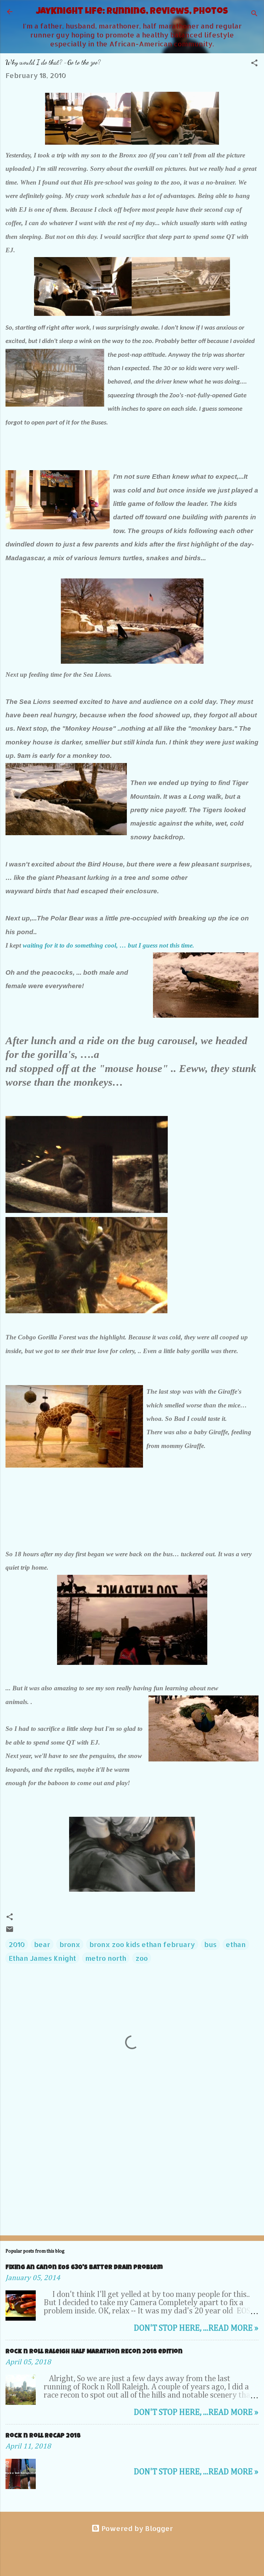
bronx (70, 1944)
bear (42, 1944)
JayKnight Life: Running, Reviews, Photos (132, 12)
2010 (17, 1944)
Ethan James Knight (42, 1958)
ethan (236, 1944)
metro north (106, 1958)
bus (210, 1944)
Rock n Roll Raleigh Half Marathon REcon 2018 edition (94, 2352)
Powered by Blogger (136, 2528)
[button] (254, 64)
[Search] (254, 14)
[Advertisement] (132, 2176)
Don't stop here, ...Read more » (196, 2328)
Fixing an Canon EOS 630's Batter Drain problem (84, 2268)
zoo (142, 1958)
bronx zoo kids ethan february (142, 1944)
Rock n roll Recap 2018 (43, 2436)
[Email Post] (10, 1931)
